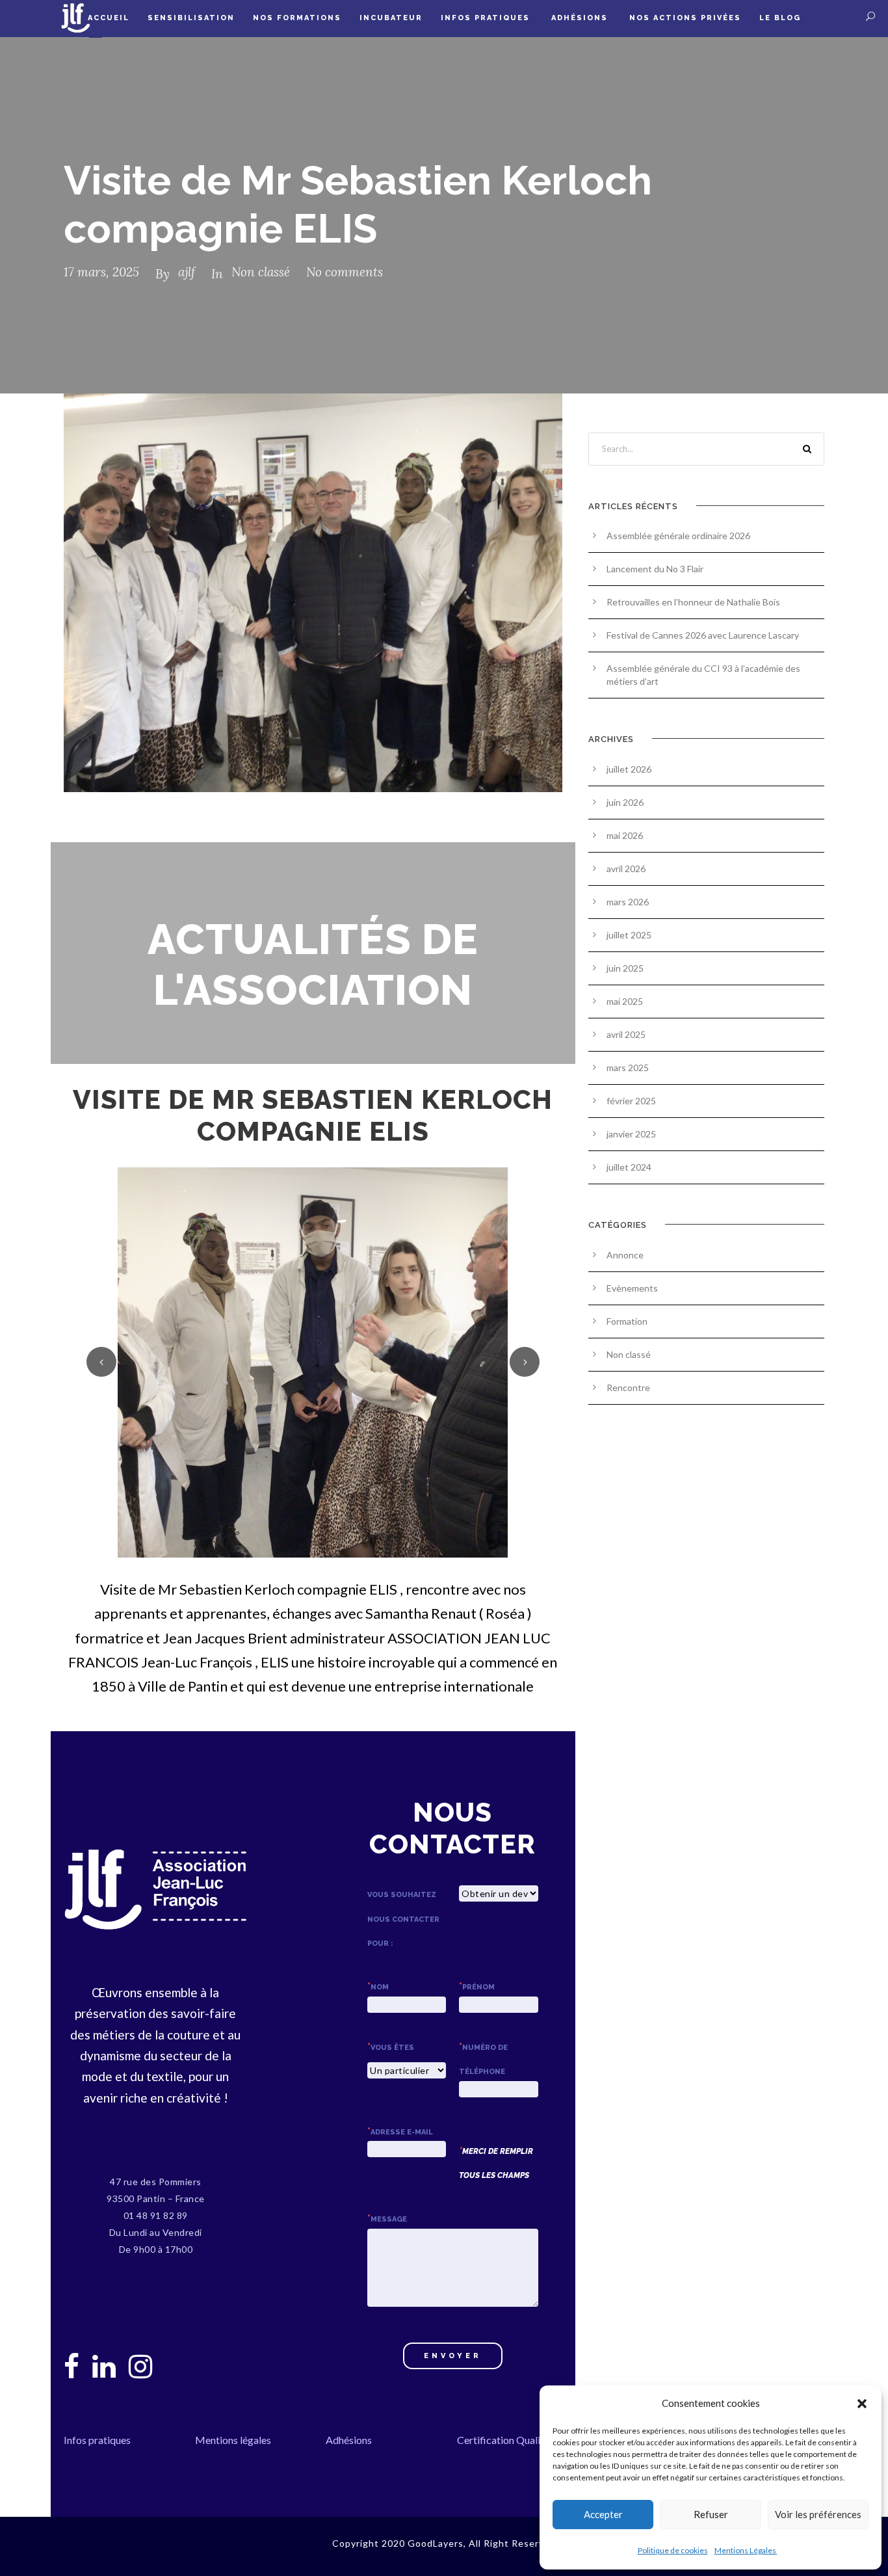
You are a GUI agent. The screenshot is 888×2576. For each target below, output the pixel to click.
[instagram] (140, 2366)
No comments (345, 272)
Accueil (109, 18)
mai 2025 (625, 1001)
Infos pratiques (487, 18)
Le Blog (780, 18)
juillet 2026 (629, 769)
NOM (378, 1987)
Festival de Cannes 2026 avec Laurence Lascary (703, 635)
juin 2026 (625, 802)
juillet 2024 (629, 1167)
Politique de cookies (673, 2550)
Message (387, 2219)
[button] (862, 2404)
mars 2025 (628, 1068)
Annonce (625, 1255)
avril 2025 (626, 1034)
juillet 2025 (629, 935)
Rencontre (628, 1388)
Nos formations (297, 18)
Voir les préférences (818, 2514)
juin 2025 (625, 968)
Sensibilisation (191, 18)
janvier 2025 (631, 1134)
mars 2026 (628, 902)
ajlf (187, 272)
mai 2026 (625, 835)
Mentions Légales (746, 2550)
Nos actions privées (685, 18)
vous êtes (391, 2048)
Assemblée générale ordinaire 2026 (678, 536)
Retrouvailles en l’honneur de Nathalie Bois (693, 602)
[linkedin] (104, 2366)
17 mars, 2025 (101, 272)
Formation (627, 1321)
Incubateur (391, 18)
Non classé (261, 272)
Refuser (711, 2514)
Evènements (632, 1288)
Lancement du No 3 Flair (655, 569)
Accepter (603, 2514)
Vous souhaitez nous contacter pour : (403, 1919)
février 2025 (631, 1101)
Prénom (477, 1987)
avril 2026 (626, 869)
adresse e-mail (400, 2132)
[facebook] (72, 2366)
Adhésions (581, 18)
